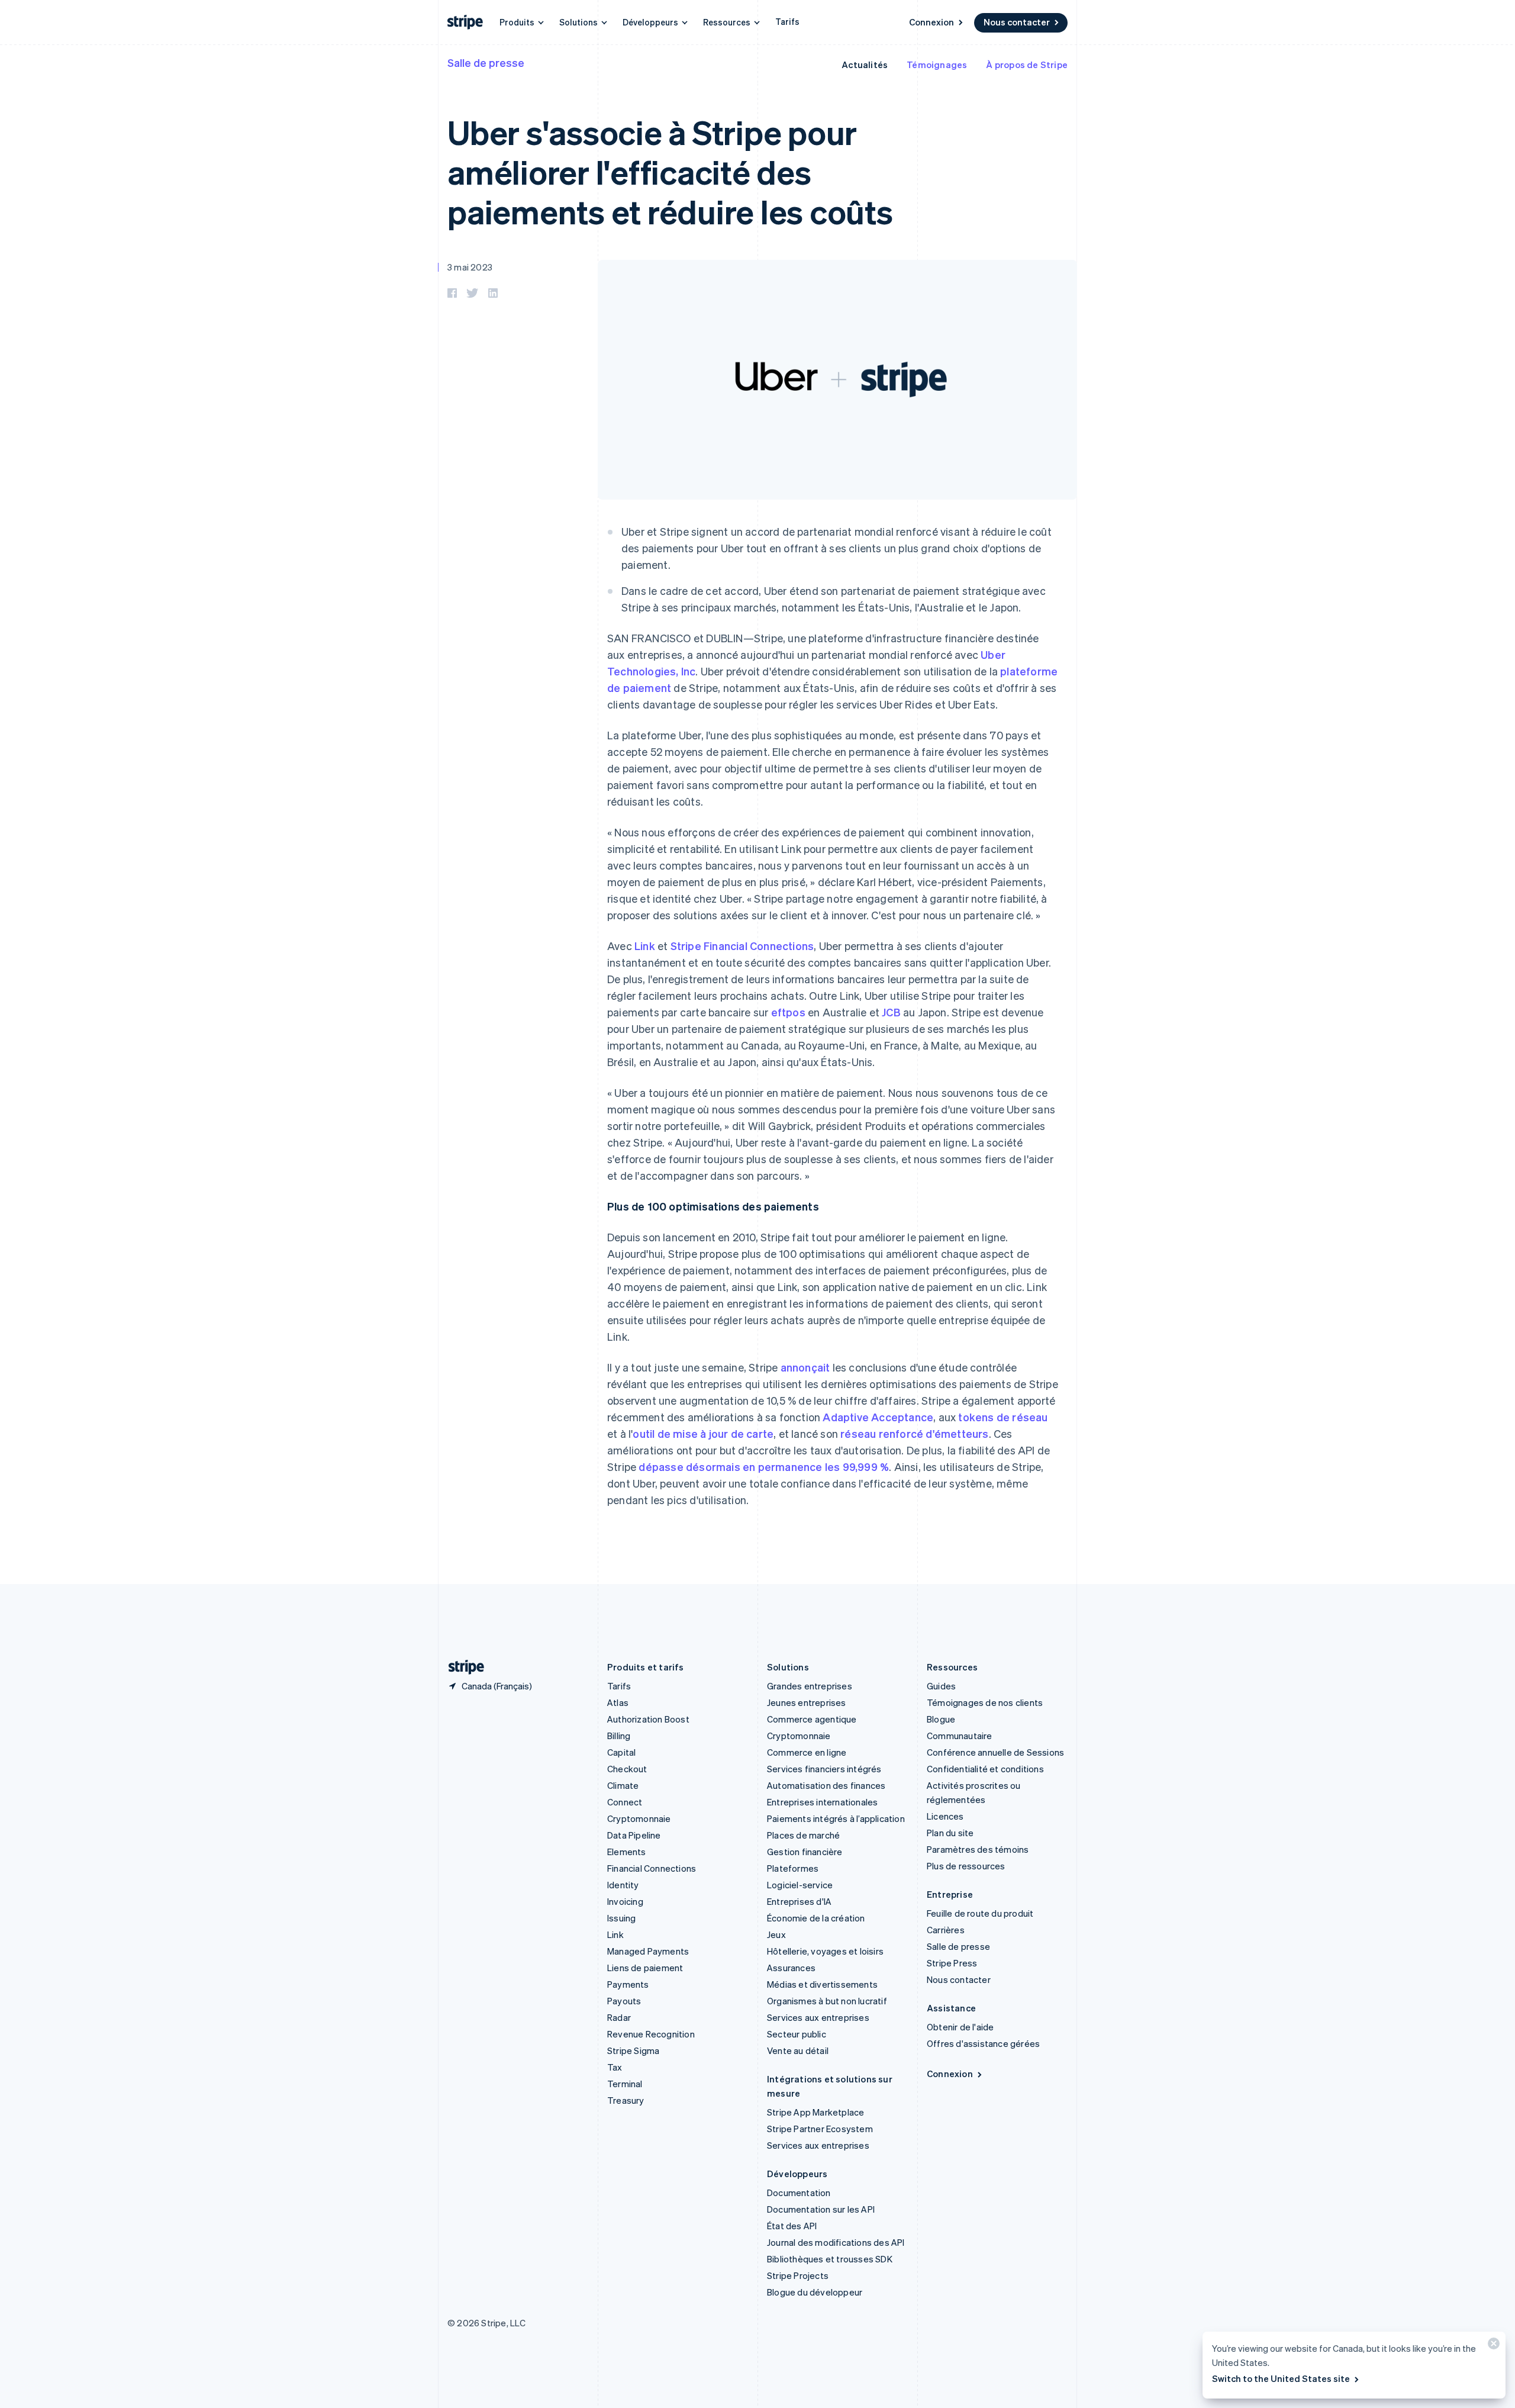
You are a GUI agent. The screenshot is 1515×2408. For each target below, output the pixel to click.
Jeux (776, 1934)
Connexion (931, 22)
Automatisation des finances (826, 1785)
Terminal (625, 2084)
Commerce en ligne (807, 1752)
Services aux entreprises (818, 2017)
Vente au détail (798, 2050)
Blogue (941, 1719)
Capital (621, 1752)
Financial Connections (652, 1868)
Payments (628, 1984)
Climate (623, 1785)
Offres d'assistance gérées (983, 2043)
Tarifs (787, 21)
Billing (619, 1736)
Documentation (799, 2193)
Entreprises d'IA (799, 1901)
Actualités (865, 65)
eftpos (788, 1012)
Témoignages (937, 65)
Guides (941, 1686)
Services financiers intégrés (824, 1769)
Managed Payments (648, 1951)
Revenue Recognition (651, 2034)
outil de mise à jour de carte (703, 1433)
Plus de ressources (966, 1866)
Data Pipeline (634, 1835)
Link (645, 946)
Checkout (627, 1769)
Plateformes (793, 1868)
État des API (792, 2226)
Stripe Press (952, 1963)
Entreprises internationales (822, 1802)
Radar (619, 2017)
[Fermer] (1492, 2346)
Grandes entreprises (810, 1686)
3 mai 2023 (470, 267)
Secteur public (797, 2034)
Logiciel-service (800, 1885)
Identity (623, 1885)
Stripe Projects (798, 2275)
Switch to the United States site (1281, 2378)
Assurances (791, 1968)
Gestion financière (805, 1852)
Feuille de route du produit (980, 1913)
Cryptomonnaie (639, 1818)
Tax (615, 2067)
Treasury (626, 2100)
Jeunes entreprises (807, 1702)
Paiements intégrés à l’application (836, 1818)
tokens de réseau (1003, 1417)
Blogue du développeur (815, 2292)
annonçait (805, 1367)
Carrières (946, 1930)
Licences (945, 1816)
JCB (891, 1012)
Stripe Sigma (633, 2050)
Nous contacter (1017, 22)
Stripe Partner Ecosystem (820, 2129)
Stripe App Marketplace (815, 2112)
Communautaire (960, 1736)
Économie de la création (816, 1918)
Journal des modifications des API (836, 2242)
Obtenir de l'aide (960, 2027)
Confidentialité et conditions (985, 1769)
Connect (625, 1802)
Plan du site (950, 1833)
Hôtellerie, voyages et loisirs (825, 1951)
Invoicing (625, 1901)
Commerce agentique (812, 1719)
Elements (627, 1852)
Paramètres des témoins (978, 1849)
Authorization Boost (648, 1719)
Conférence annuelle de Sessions (995, 1752)
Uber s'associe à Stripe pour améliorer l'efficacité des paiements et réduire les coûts (670, 171)
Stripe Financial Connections (742, 946)
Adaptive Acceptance (878, 1417)
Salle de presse (486, 62)
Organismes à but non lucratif (827, 2001)
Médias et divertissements (822, 1984)
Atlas (618, 1702)
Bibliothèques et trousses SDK (830, 2259)
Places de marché (803, 1835)
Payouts (624, 2001)
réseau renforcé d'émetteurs (914, 1433)
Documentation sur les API (821, 2209)
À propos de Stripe (1027, 65)
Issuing (621, 1918)
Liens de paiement (645, 1968)
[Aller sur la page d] (462, 1667)
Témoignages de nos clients (985, 1702)
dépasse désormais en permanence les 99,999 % (764, 1467)
